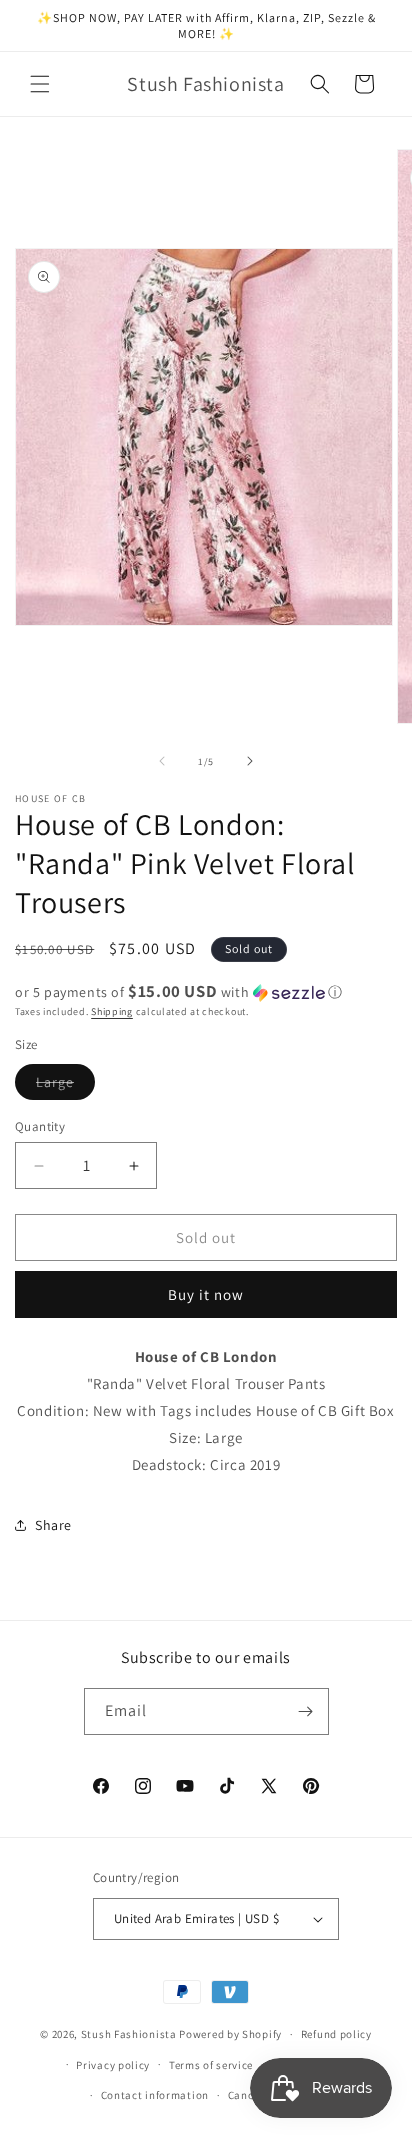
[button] (40, 84)
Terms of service (211, 2065)
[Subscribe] (306, 1711)
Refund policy (336, 2034)
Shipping (112, 1011)
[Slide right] (250, 761)
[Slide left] (162, 761)
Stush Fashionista (129, 2034)
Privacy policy (113, 2065)
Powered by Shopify (230, 2034)
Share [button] (53, 1525)
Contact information (155, 2095)
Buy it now (206, 1294)
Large (65, 1086)
